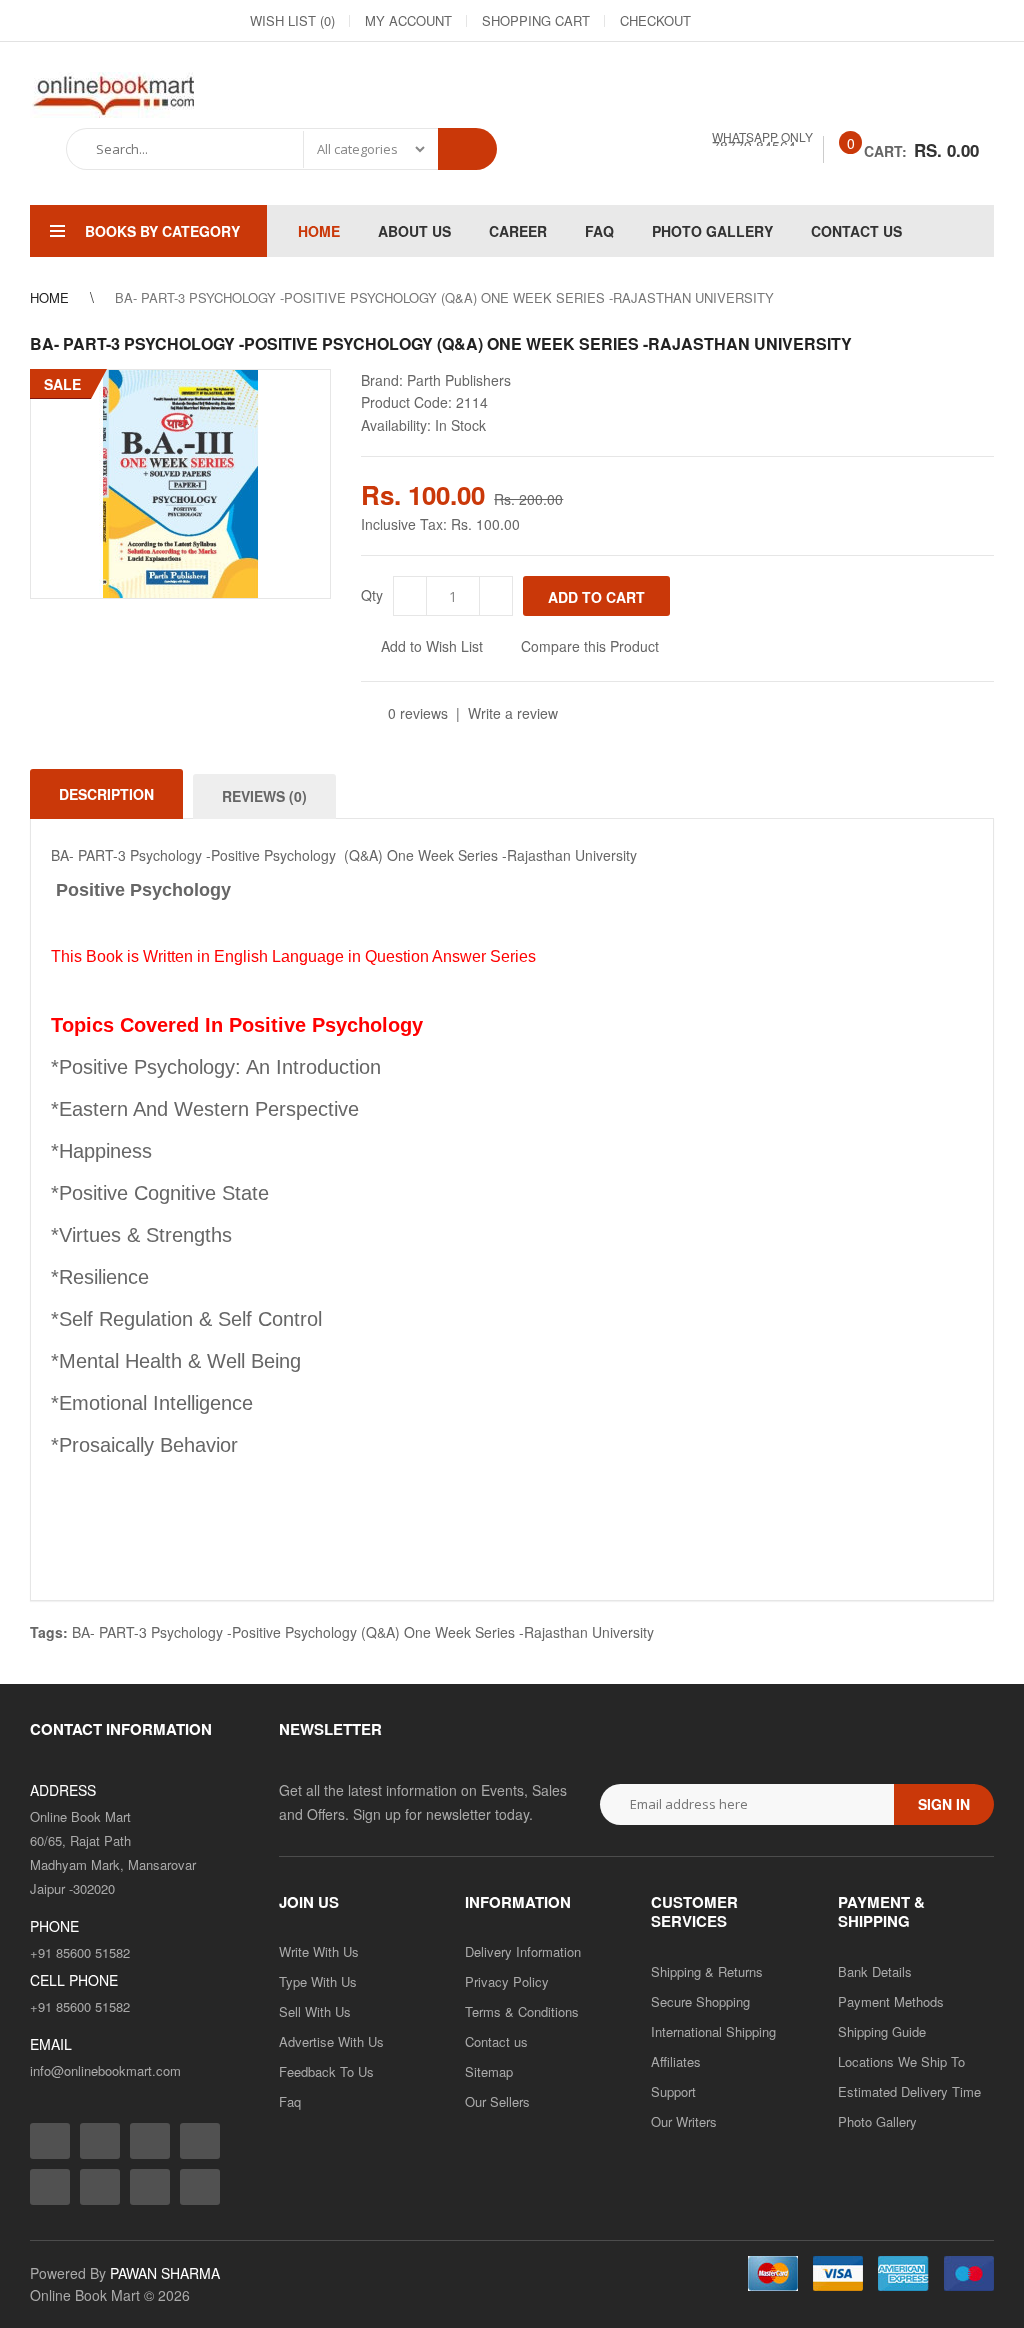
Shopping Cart (536, 20)
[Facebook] (726, 21)
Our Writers (684, 2121)
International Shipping (713, 2031)
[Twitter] (798, 21)
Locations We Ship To (901, 2061)
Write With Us (319, 1951)
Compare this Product (590, 646)
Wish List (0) (292, 20)
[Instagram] (762, 21)
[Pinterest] (942, 21)
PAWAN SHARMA (165, 2273)
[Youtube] (906, 21)
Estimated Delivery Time (909, 2091)
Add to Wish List (432, 646)
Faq (290, 2101)
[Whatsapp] (200, 2187)
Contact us (496, 2041)
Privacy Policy (507, 1981)
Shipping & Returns (707, 1971)
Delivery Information (523, 1951)
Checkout (655, 20)
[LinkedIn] (834, 21)
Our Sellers (497, 2101)
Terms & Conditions (522, 2011)
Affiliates (676, 2061)
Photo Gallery (877, 2121)
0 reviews (418, 713)
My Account (408, 20)
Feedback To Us (326, 2071)
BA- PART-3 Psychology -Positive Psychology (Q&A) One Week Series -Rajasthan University (363, 1632)
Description (106, 794)
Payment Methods (891, 2001)
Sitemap (489, 2071)
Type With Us (318, 1981)
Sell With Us (315, 2011)
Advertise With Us (331, 2041)
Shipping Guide (882, 2031)
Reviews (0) (264, 796)
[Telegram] (870, 21)
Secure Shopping (700, 2001)
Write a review (513, 713)
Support (673, 2091)
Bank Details (875, 1971)
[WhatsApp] (978, 21)
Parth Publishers (459, 380)
